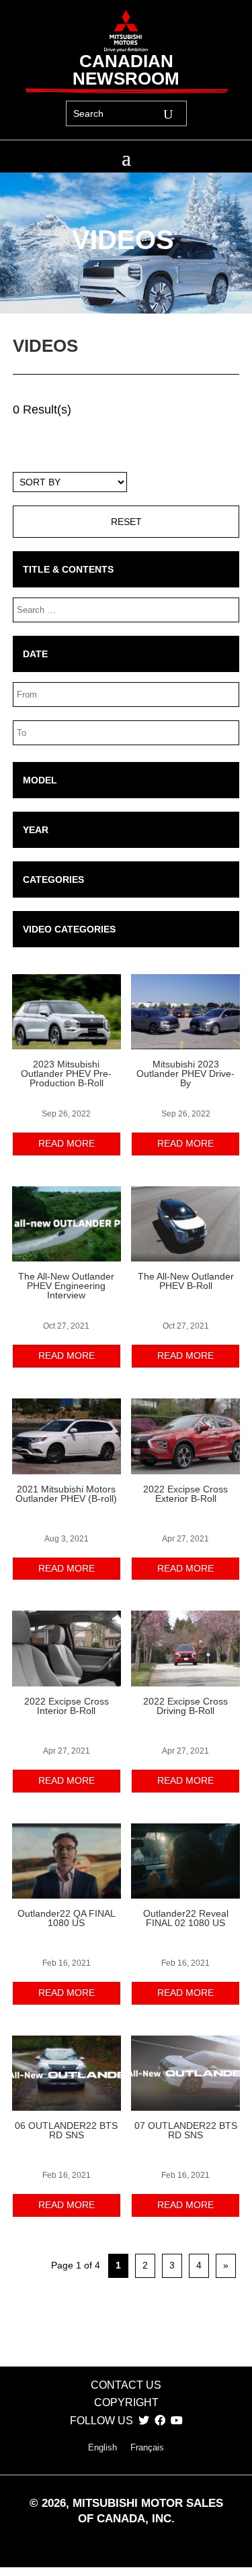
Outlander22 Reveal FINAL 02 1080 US (186, 1918)
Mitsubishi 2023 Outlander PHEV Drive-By (185, 1074)
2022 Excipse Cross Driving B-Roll (185, 1706)
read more (67, 1143)
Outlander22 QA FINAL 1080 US (67, 1918)
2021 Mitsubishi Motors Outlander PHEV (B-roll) (66, 1494)
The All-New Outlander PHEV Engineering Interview (66, 1286)
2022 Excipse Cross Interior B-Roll (67, 1706)
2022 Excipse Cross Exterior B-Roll (185, 1494)
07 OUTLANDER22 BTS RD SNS (186, 2130)
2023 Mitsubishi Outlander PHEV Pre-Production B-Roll (66, 1074)
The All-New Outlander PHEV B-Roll (186, 1281)
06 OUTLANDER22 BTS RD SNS (66, 2130)
